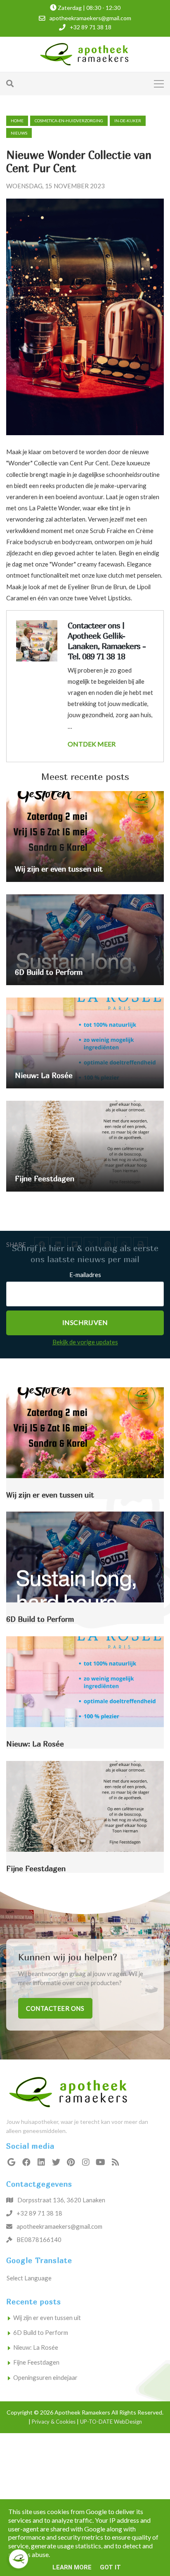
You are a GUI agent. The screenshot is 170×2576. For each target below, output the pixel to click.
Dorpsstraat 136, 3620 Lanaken (61, 2200)
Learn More (72, 2567)
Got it (110, 2567)
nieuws (19, 133)
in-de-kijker (128, 121)
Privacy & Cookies (54, 2422)
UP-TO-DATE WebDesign (111, 2422)
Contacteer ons (55, 2008)
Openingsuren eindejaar (45, 2377)
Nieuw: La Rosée (36, 2347)
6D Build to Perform (41, 2332)
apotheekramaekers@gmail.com (59, 2226)
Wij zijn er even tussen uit (47, 2318)
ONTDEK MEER (92, 744)
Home (17, 121)
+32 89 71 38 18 (39, 2213)
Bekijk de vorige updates (85, 1342)
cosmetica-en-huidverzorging (69, 121)
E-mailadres (85, 1275)
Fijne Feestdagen (36, 2362)
